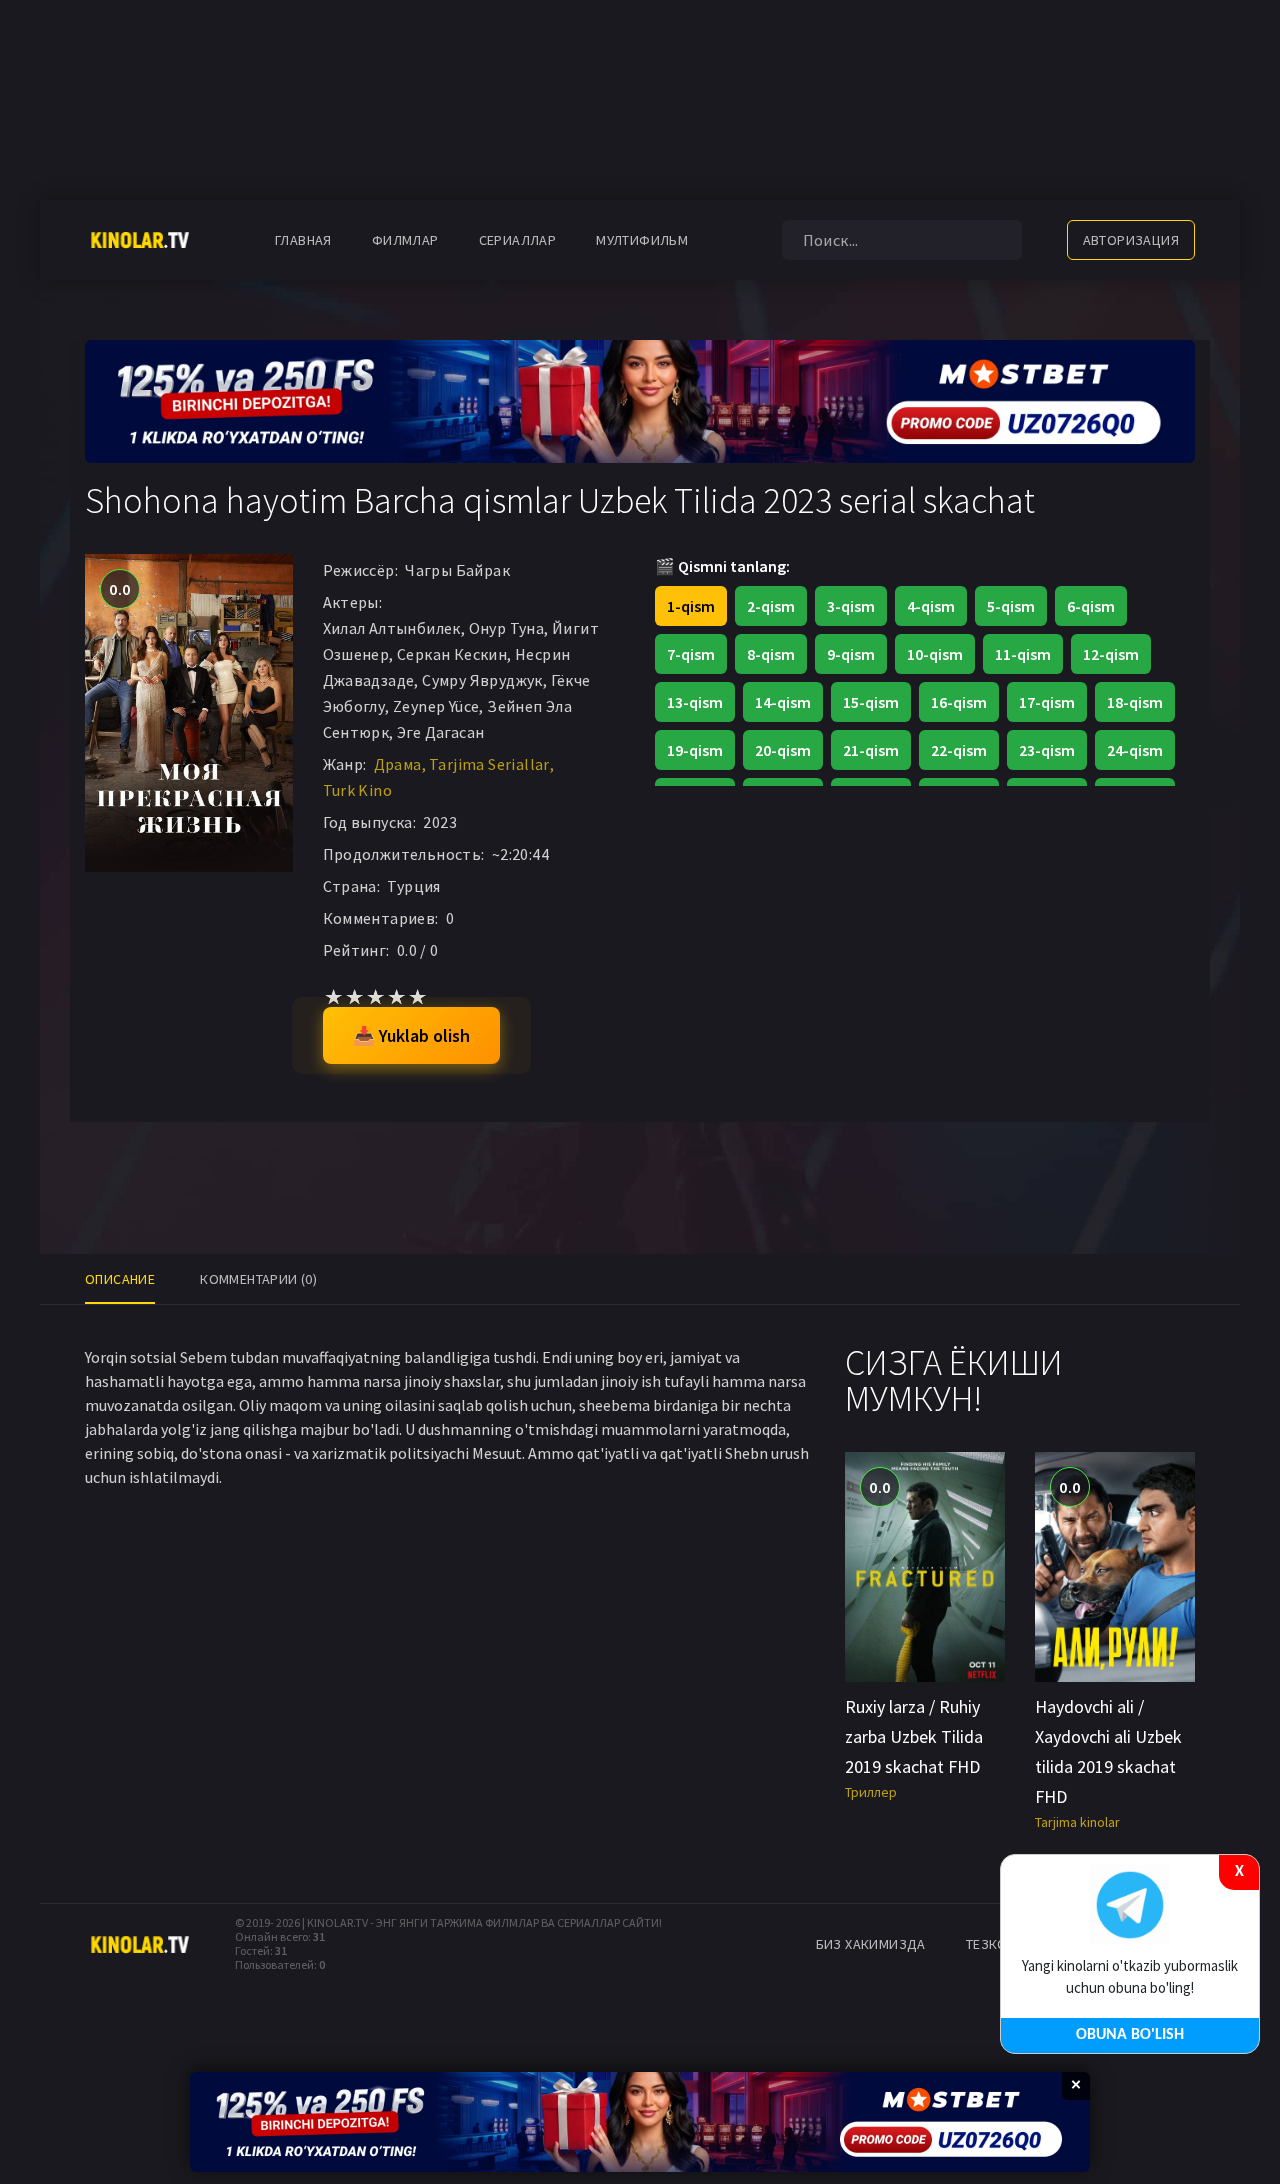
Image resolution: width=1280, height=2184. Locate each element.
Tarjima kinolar (1077, 1822)
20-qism (783, 750)
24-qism (1135, 750)
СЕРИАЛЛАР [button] (518, 240)
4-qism (931, 606)
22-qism (959, 750)
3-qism (851, 606)
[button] (737, 240)
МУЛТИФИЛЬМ (642, 240)
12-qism (1111, 654)
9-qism (851, 654)
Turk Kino (358, 790)
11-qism (1023, 654)
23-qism (1047, 750)
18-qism (1135, 702)
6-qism (1091, 606)
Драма (398, 764)
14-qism (783, 702)
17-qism (1047, 702)
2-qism (771, 606)
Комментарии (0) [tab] (258, 1279)
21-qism (871, 750)
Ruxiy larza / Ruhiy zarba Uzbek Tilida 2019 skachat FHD (914, 1736)
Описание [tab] (120, 1279)
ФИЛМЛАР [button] (405, 240)
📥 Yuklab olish (411, 1035)
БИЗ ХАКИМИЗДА (871, 1944)
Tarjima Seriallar (489, 764)
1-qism (691, 606)
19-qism (695, 750)
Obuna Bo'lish (1130, 2035)
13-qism (695, 702)
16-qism (959, 702)
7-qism (691, 654)
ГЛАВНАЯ (303, 240)
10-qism (935, 654)
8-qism (771, 654)
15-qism (871, 702)
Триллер (871, 1792)
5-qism (1011, 606)
